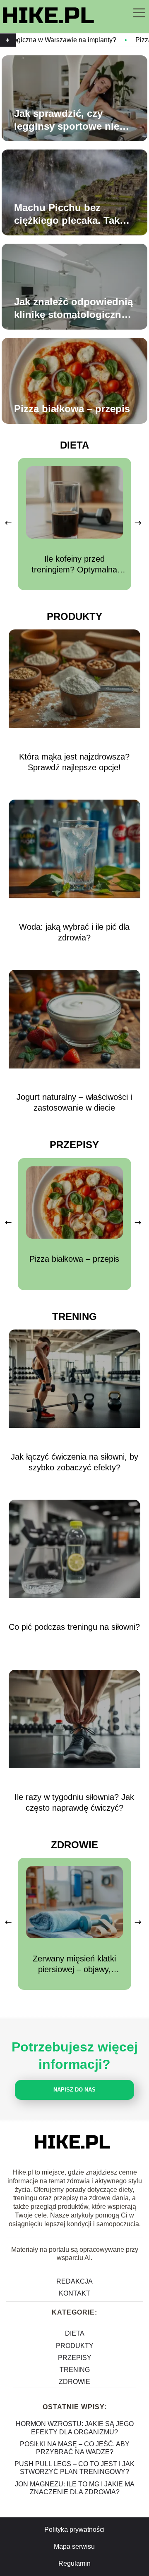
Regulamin (74, 2563)
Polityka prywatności (74, 2530)
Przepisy (74, 1145)
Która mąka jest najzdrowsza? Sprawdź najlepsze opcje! (74, 762)
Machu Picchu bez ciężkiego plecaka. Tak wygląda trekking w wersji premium (67, 214)
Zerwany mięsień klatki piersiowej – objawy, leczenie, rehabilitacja (74, 1964)
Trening (74, 1316)
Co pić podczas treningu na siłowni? (74, 1627)
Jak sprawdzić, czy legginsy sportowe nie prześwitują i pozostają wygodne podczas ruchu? (76, 120)
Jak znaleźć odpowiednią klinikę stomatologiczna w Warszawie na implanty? (73, 309)
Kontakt (74, 2293)
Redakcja (74, 2281)
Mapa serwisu (74, 2546)
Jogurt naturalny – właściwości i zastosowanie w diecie (74, 1102)
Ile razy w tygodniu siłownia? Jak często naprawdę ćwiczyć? (74, 1802)
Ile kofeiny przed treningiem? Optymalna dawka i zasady (74, 565)
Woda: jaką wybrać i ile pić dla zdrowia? (74, 932)
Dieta (74, 445)
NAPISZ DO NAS (74, 2090)
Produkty (74, 616)
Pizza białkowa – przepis (72, 409)
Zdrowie (74, 1845)
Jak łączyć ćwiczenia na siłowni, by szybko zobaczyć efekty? (74, 1462)
